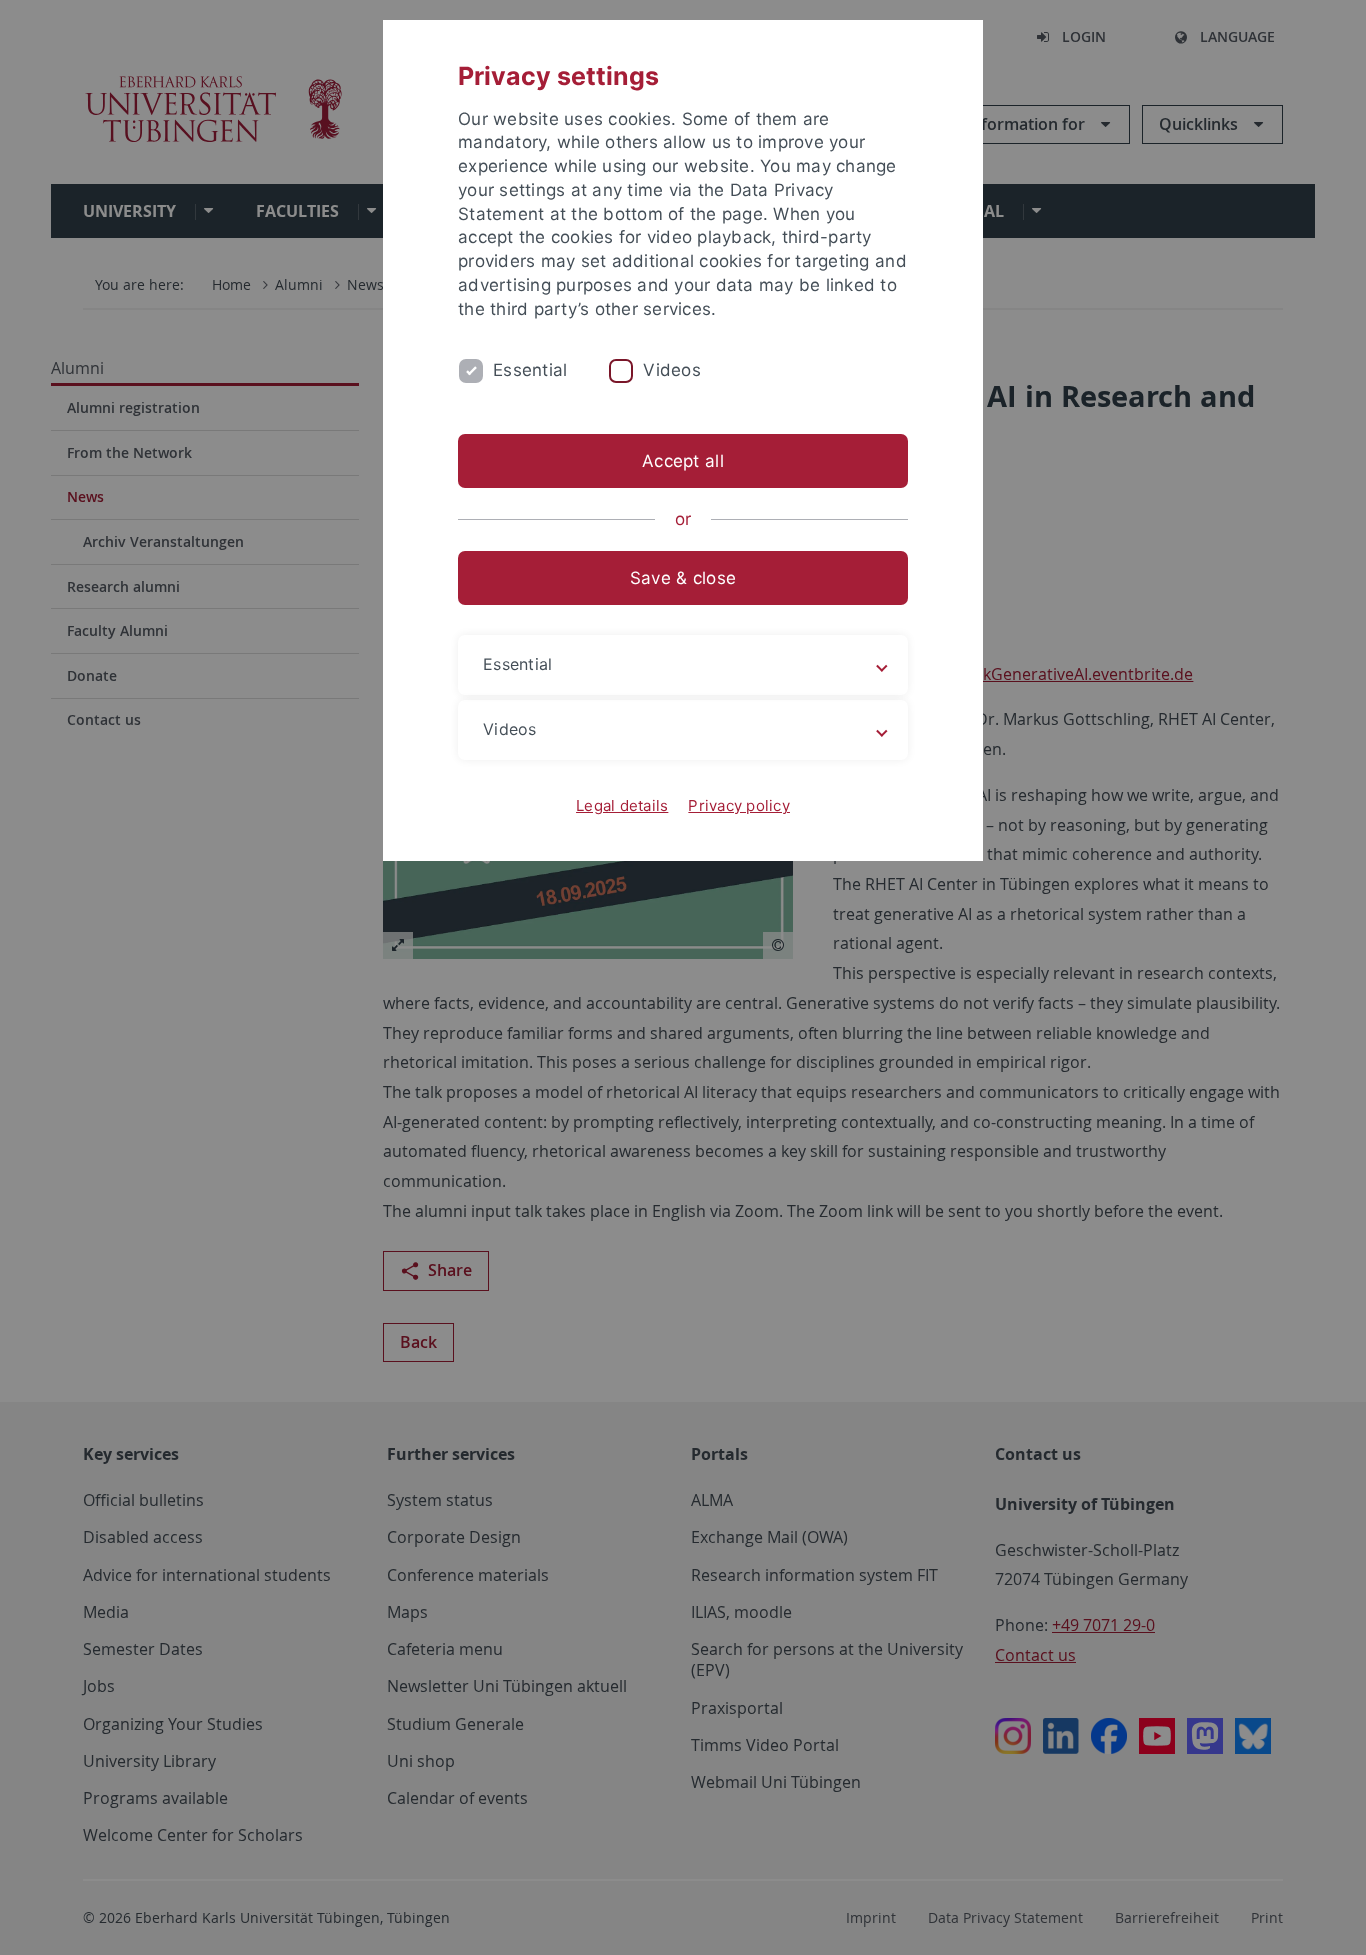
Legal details (622, 805)
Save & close (683, 578)
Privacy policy (739, 805)
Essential (530, 370)
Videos (672, 370)
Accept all (683, 461)
